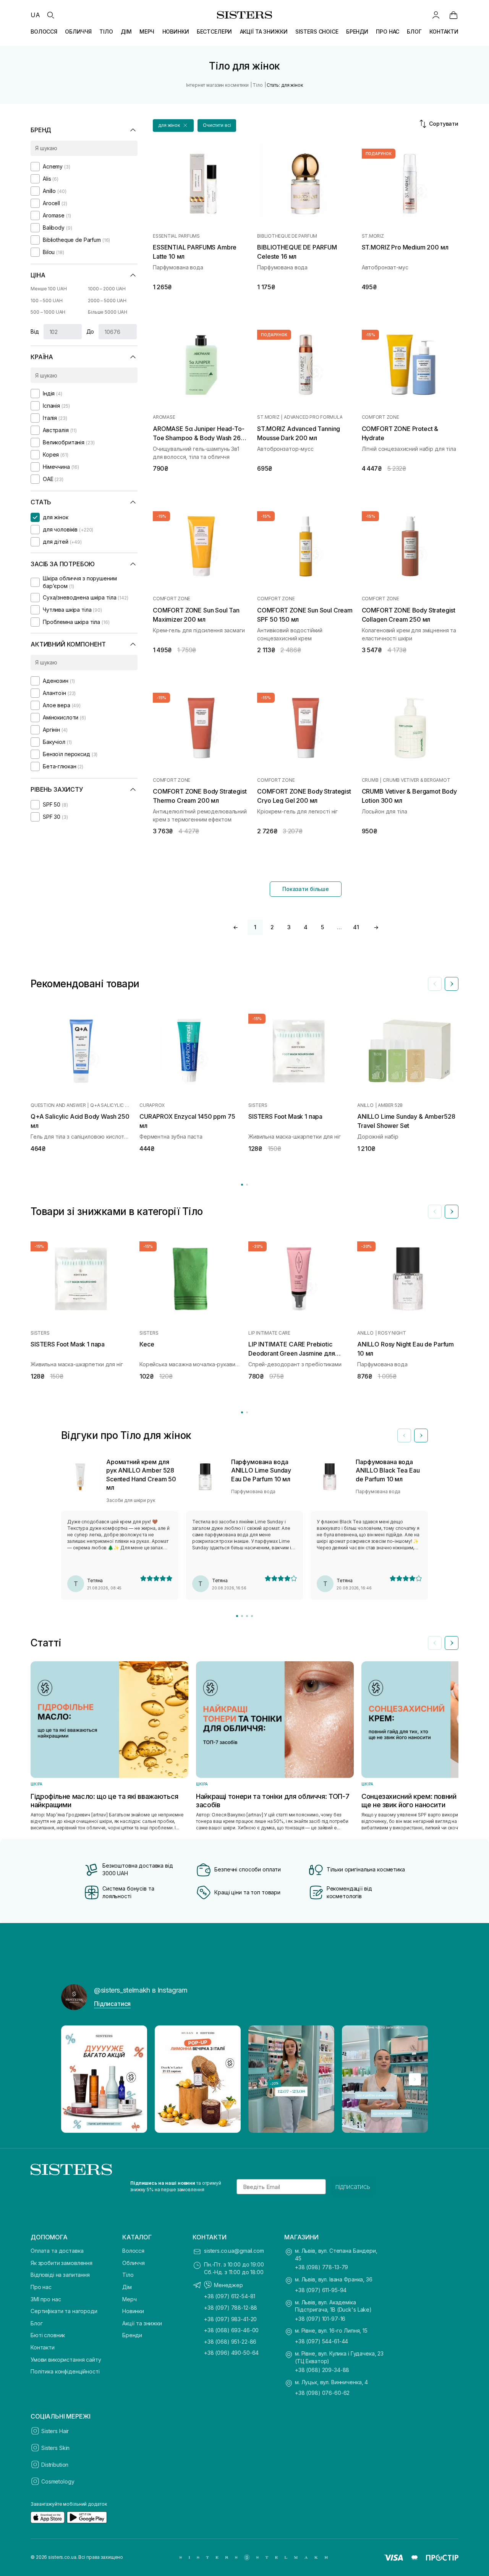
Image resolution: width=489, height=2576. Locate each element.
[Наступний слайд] (452, 984)
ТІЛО (106, 32)
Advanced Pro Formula (313, 417)
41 (356, 927)
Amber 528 (390, 1105)
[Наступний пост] (415, 2079)
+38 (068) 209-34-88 (322, 2370)
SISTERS (258, 1105)
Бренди (132, 2335)
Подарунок (379, 154)
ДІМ (126, 32)
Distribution (55, 2465)
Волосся (133, 2251)
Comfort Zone (381, 417)
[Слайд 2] (242, 1616)
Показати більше (306, 889)
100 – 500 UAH (46, 301)
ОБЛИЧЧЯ (78, 32)
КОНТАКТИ (444, 32)
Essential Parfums (176, 236)
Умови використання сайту (66, 2360)
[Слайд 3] (247, 1616)
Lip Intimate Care (269, 1333)
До (90, 331)
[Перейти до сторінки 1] (242, 1185)
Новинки (133, 2311)
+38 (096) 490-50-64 (231, 2353)
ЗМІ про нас (46, 2299)
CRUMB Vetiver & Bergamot (416, 780)
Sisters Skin (55, 2448)
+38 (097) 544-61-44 (321, 2341)
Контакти (43, 2347)
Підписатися (112, 2004)
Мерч (129, 2299)
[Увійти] (436, 15)
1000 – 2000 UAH (107, 289)
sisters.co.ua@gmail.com (234, 2251)
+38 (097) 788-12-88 (231, 2308)
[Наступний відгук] (421, 1435)
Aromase (164, 417)
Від (35, 331)
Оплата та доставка (57, 2251)
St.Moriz (373, 236)
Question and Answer (58, 1105)
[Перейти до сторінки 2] (247, 1185)
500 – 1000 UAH (48, 312)
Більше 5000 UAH (108, 312)
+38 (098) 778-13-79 (321, 2267)
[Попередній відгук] (404, 1435)
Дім (127, 2287)
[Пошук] (50, 15)
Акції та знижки (142, 2323)
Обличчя (134, 2263)
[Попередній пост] (74, 2079)
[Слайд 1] (237, 1616)
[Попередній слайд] (435, 984)
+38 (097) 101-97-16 (320, 2319)
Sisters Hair (55, 2431)
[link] (453, 15)
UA (35, 15)
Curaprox (152, 1105)
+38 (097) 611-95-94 (321, 2290)
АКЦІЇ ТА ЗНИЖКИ (264, 32)
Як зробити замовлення (62, 2263)
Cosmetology (58, 2481)
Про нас (41, 2287)
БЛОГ (414, 32)
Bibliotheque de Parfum (287, 236)
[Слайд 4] (252, 1616)
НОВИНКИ (176, 32)
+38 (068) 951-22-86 (230, 2342)
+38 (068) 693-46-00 (231, 2330)
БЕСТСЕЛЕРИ (215, 32)
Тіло (128, 2275)
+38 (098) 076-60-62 (322, 2393)
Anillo (365, 1105)
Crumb (370, 780)
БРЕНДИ (357, 32)
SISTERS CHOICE (317, 32)
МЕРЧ (147, 32)
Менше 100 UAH (49, 289)
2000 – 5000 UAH (107, 301)
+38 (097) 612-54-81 (230, 2296)
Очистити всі (217, 125)
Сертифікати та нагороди (64, 2311)
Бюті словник (48, 2335)
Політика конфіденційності (65, 2371)
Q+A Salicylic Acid (111, 1105)
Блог (36, 2323)
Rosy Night (392, 1333)
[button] (173, 126)
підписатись (353, 2187)
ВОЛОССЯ (44, 32)
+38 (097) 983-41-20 (230, 2319)
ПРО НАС (388, 32)
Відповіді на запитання (60, 2275)
